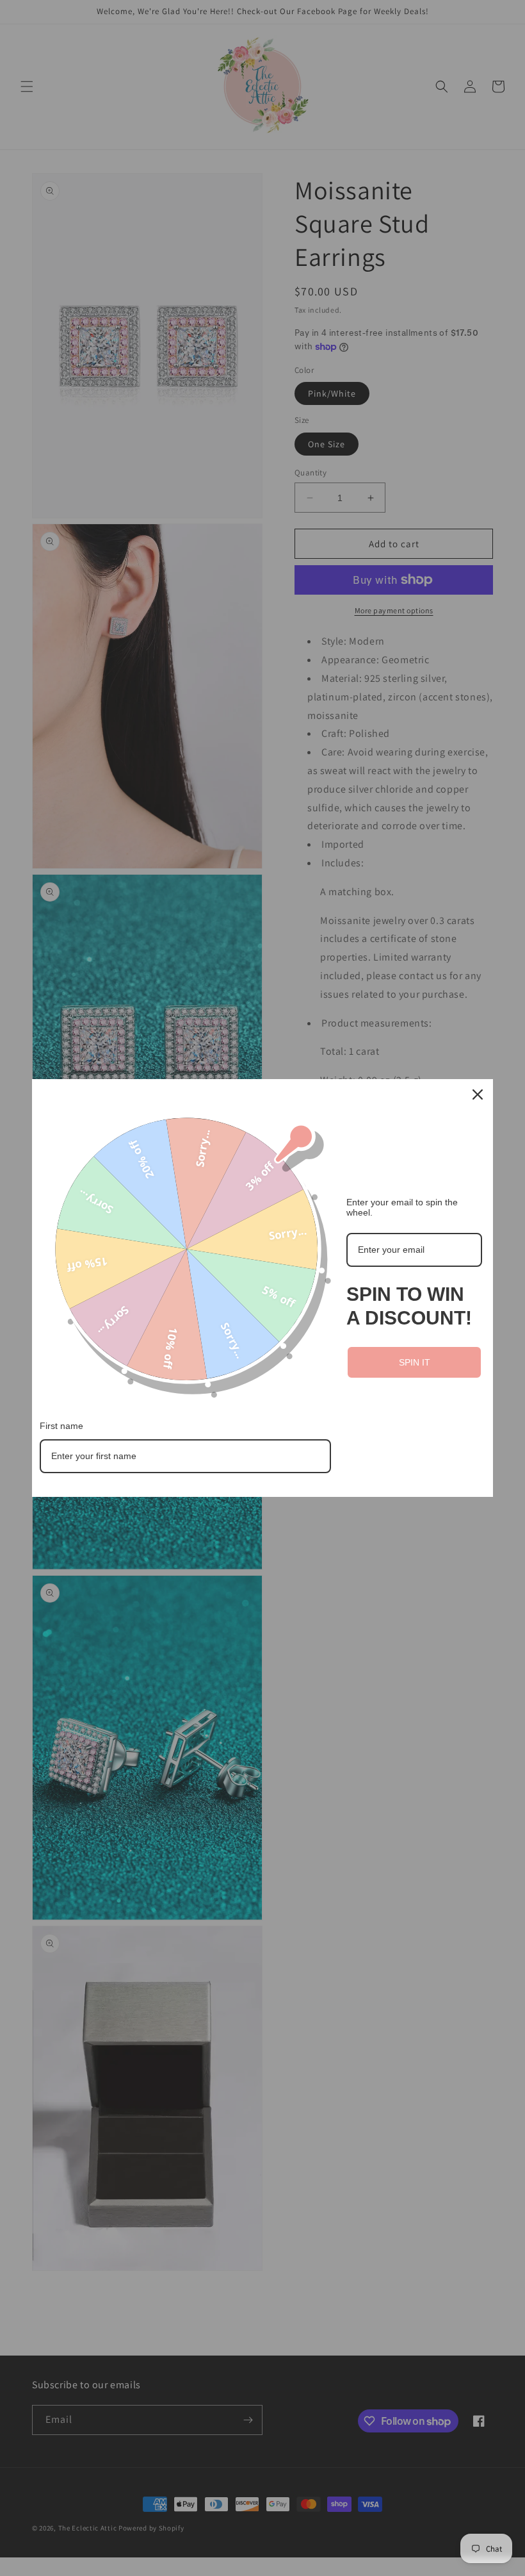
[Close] (478, 1094)
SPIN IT (415, 1362)
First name (61, 1426)
